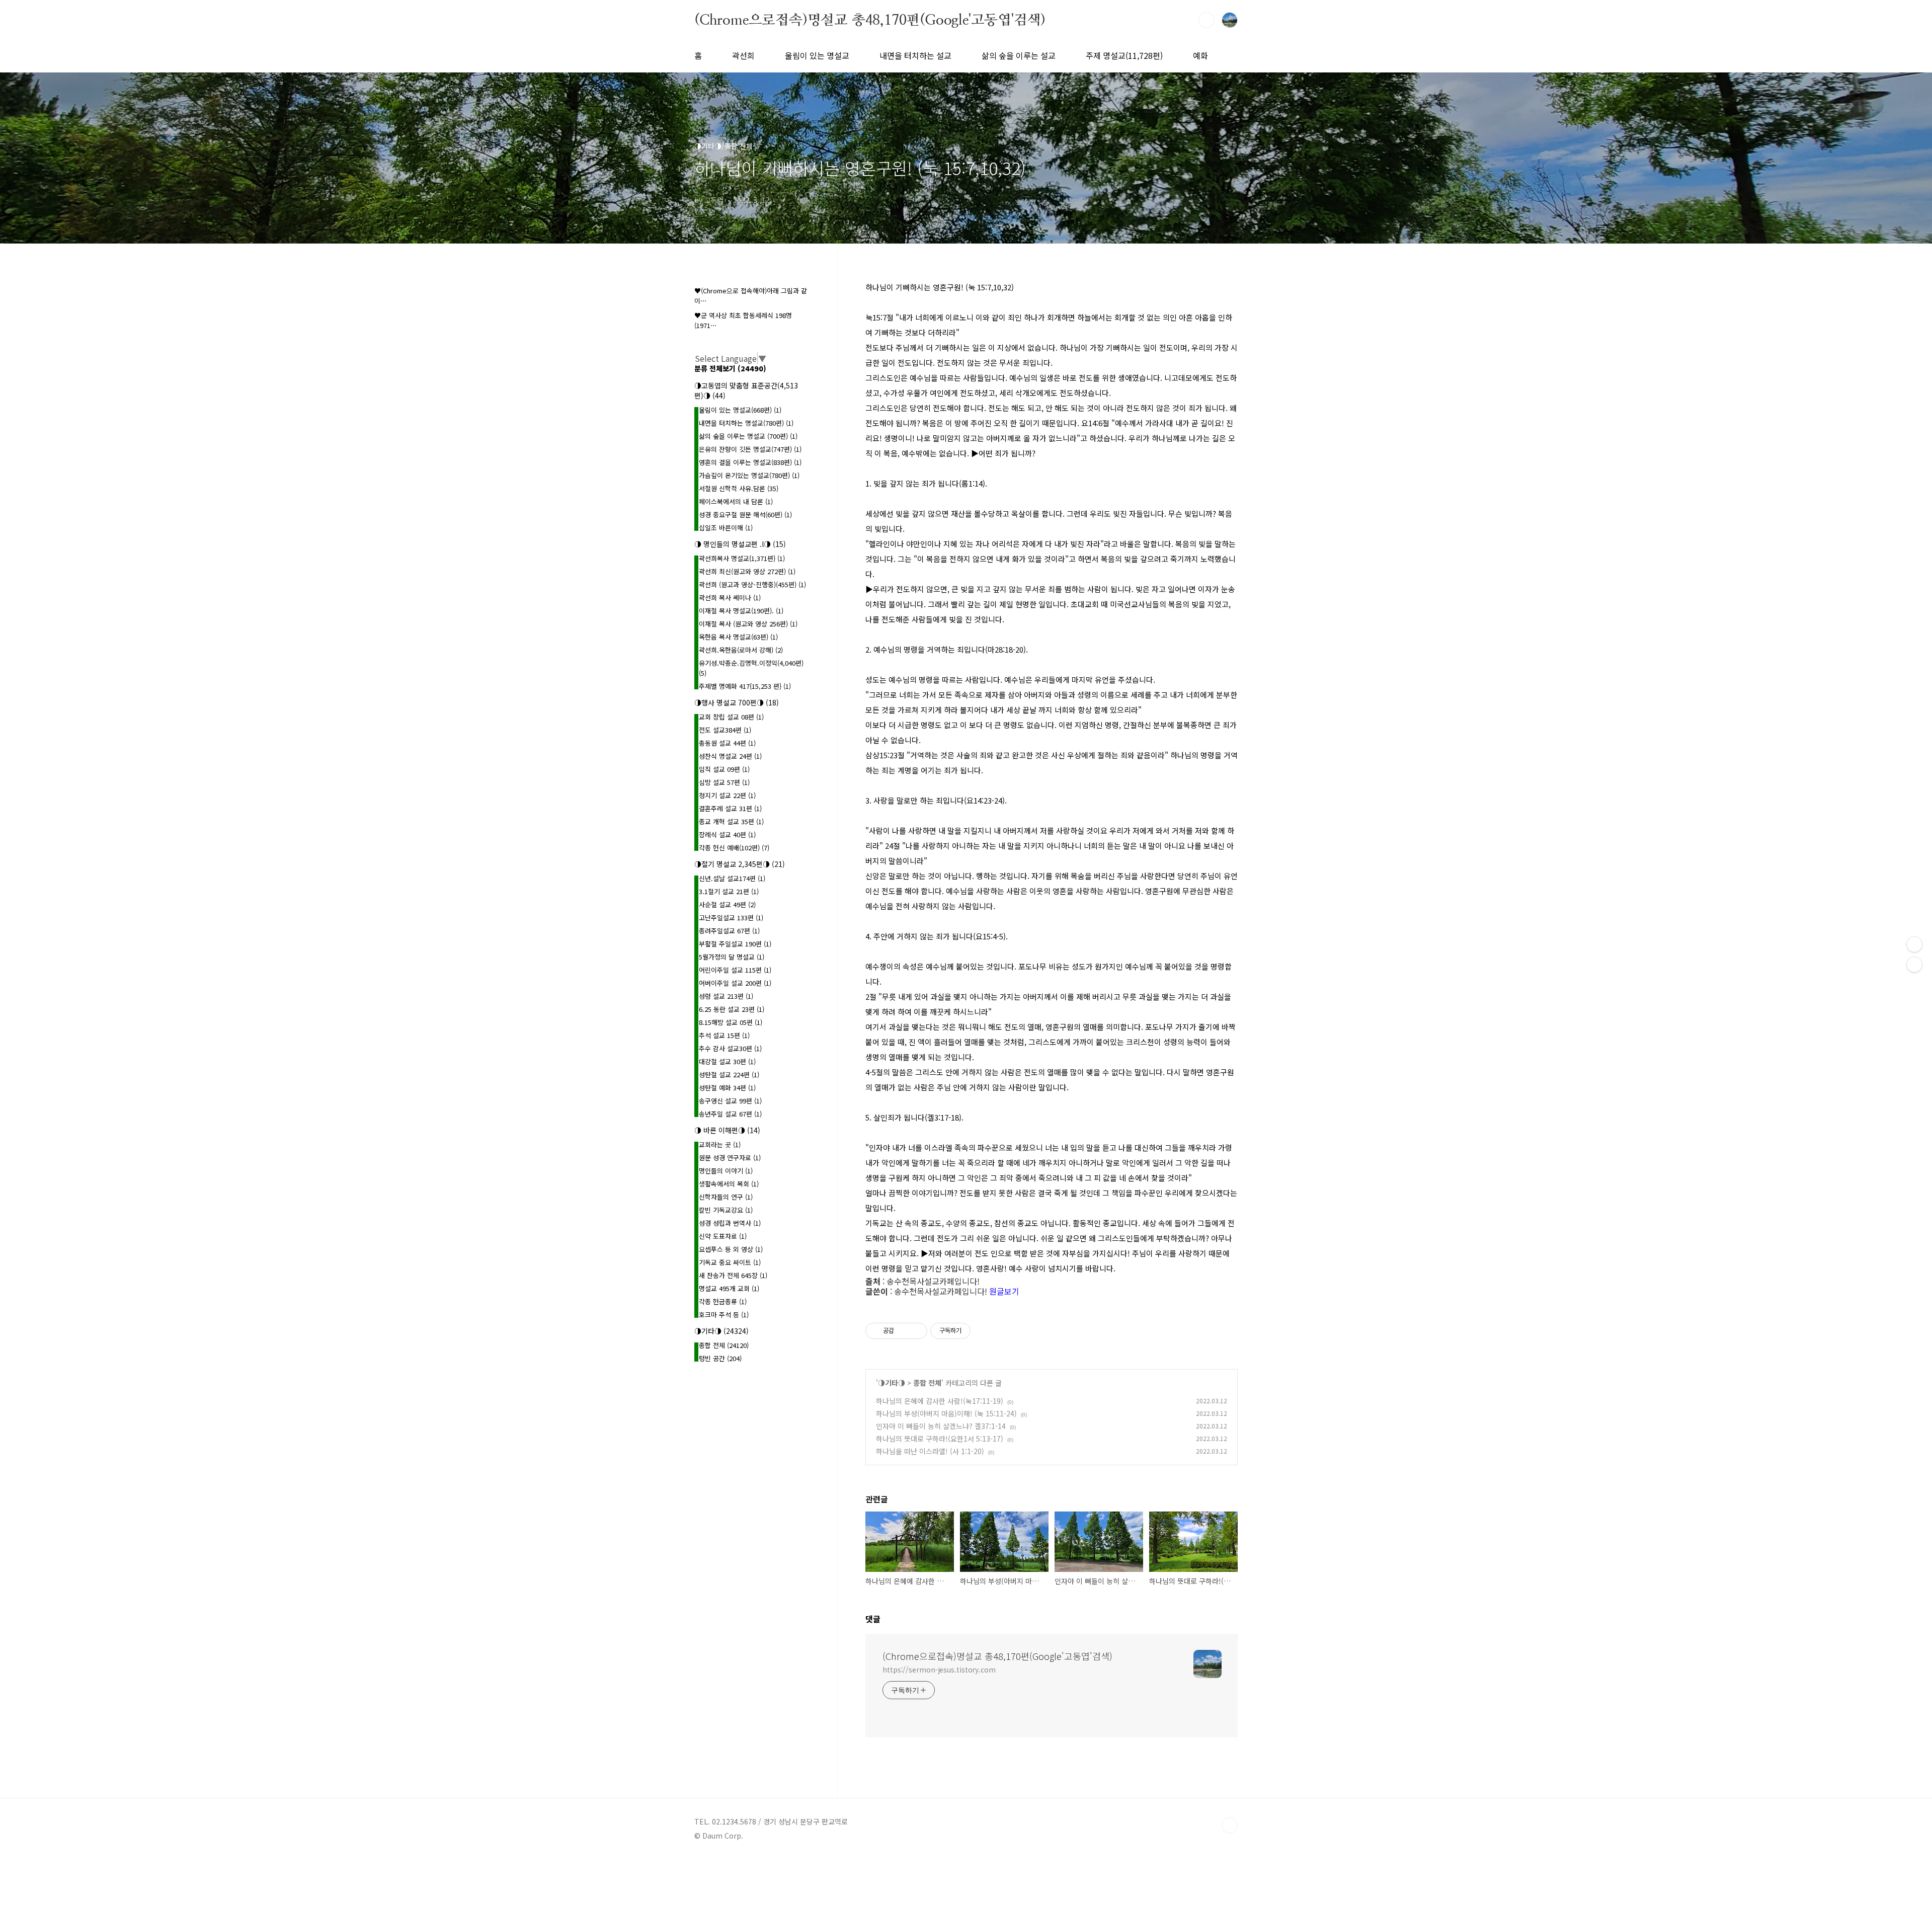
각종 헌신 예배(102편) (734, 848)
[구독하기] (1914, 965)
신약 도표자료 (723, 1236)
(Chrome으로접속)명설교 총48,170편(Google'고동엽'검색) (870, 20)
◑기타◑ (892, 1383)
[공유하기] (903, 1331)
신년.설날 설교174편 (732, 878)
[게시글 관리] (916, 1331)
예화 (1200, 55)
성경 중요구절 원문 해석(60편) (745, 514)
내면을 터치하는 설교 (915, 55)
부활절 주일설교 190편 (735, 944)
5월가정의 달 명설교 (732, 957)
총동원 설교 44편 (727, 743)
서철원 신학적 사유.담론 (739, 488)
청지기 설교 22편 (727, 795)
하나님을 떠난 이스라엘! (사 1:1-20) (930, 1451)
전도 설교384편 (725, 730)
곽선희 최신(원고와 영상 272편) (747, 571)
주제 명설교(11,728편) (1124, 55)
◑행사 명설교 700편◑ (737, 702)
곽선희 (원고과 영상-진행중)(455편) (752, 584)
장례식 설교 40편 (727, 834)
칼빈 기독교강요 (726, 1210)
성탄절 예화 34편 (727, 1088)
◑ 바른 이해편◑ (727, 1130)
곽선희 (743, 55)
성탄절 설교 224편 (729, 1075)
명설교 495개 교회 (729, 1288)
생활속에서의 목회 (729, 1184)
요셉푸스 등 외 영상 (731, 1249)
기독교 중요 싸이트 (730, 1262)
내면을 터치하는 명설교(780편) (746, 423)
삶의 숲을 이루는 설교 (1019, 55)
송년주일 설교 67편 (730, 1114)
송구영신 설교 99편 (730, 1101)
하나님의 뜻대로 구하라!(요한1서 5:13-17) (940, 1439)
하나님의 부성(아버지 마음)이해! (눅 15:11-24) (946, 1413)
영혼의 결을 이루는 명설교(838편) (750, 462)
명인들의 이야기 (726, 1171)
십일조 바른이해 (726, 528)
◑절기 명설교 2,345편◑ (740, 864)
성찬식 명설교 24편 (730, 756)
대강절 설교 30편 (727, 1061)
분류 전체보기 (730, 368)
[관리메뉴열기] (1914, 944)
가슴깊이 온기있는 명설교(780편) (749, 475)
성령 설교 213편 (726, 996)
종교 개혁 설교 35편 (731, 821)
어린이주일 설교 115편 (735, 970)
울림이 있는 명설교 (817, 55)
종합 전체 (927, 1383)
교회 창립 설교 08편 (731, 717)
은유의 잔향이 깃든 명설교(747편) (750, 449)
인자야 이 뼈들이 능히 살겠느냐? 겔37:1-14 (941, 1426)
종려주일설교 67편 (729, 931)
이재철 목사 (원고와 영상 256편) (748, 624)
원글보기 (1004, 1291)
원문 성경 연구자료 (730, 1158)
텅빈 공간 (720, 1358)
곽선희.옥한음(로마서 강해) (741, 650)
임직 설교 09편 (724, 769)
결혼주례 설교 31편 (730, 808)
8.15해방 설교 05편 (731, 1022)
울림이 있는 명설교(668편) (740, 410)
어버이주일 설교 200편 (735, 983)
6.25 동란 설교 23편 (732, 1009)
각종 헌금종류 (723, 1301)
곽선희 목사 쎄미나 (730, 598)
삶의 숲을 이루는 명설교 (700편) (748, 436)
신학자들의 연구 (726, 1197)
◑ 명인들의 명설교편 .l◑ (740, 544)
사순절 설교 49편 (727, 904)
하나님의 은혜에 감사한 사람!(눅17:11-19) (940, 1401)
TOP (1230, 1825)
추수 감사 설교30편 (730, 1048)
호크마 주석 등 (724, 1315)
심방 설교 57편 (724, 782)
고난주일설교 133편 (731, 918)
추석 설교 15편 (724, 1035)
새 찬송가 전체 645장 (733, 1275)
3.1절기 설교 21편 (729, 891)
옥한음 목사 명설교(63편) (738, 637)
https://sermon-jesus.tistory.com (939, 1669)
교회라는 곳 (720, 1144)
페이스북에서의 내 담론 (736, 501)
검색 (1206, 20)
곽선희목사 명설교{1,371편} (742, 558)
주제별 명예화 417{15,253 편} (745, 686)
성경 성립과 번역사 (730, 1223)
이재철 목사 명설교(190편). (741, 611)
